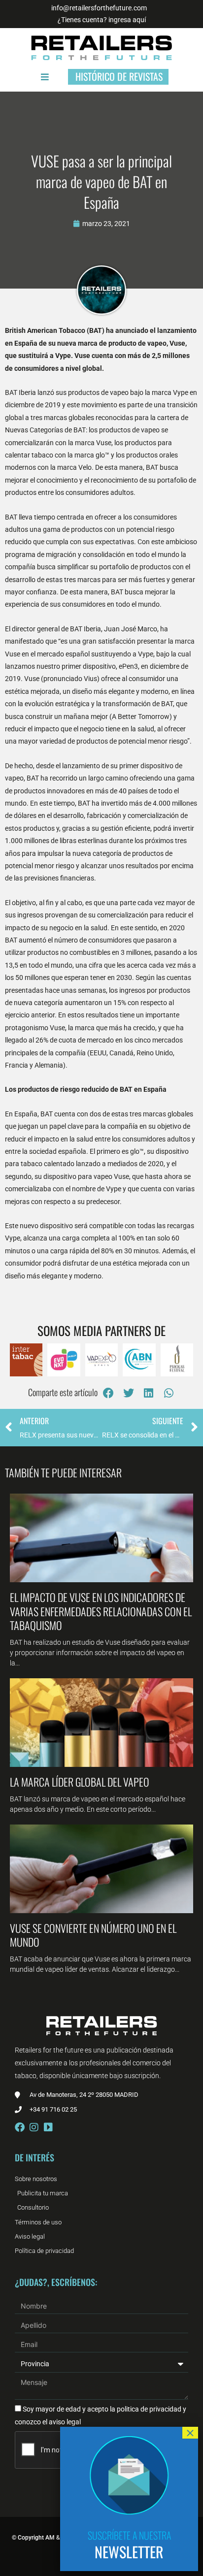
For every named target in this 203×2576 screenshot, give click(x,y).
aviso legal (65, 2422)
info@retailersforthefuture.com (99, 8)
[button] (109, 1393)
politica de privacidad (148, 2409)
